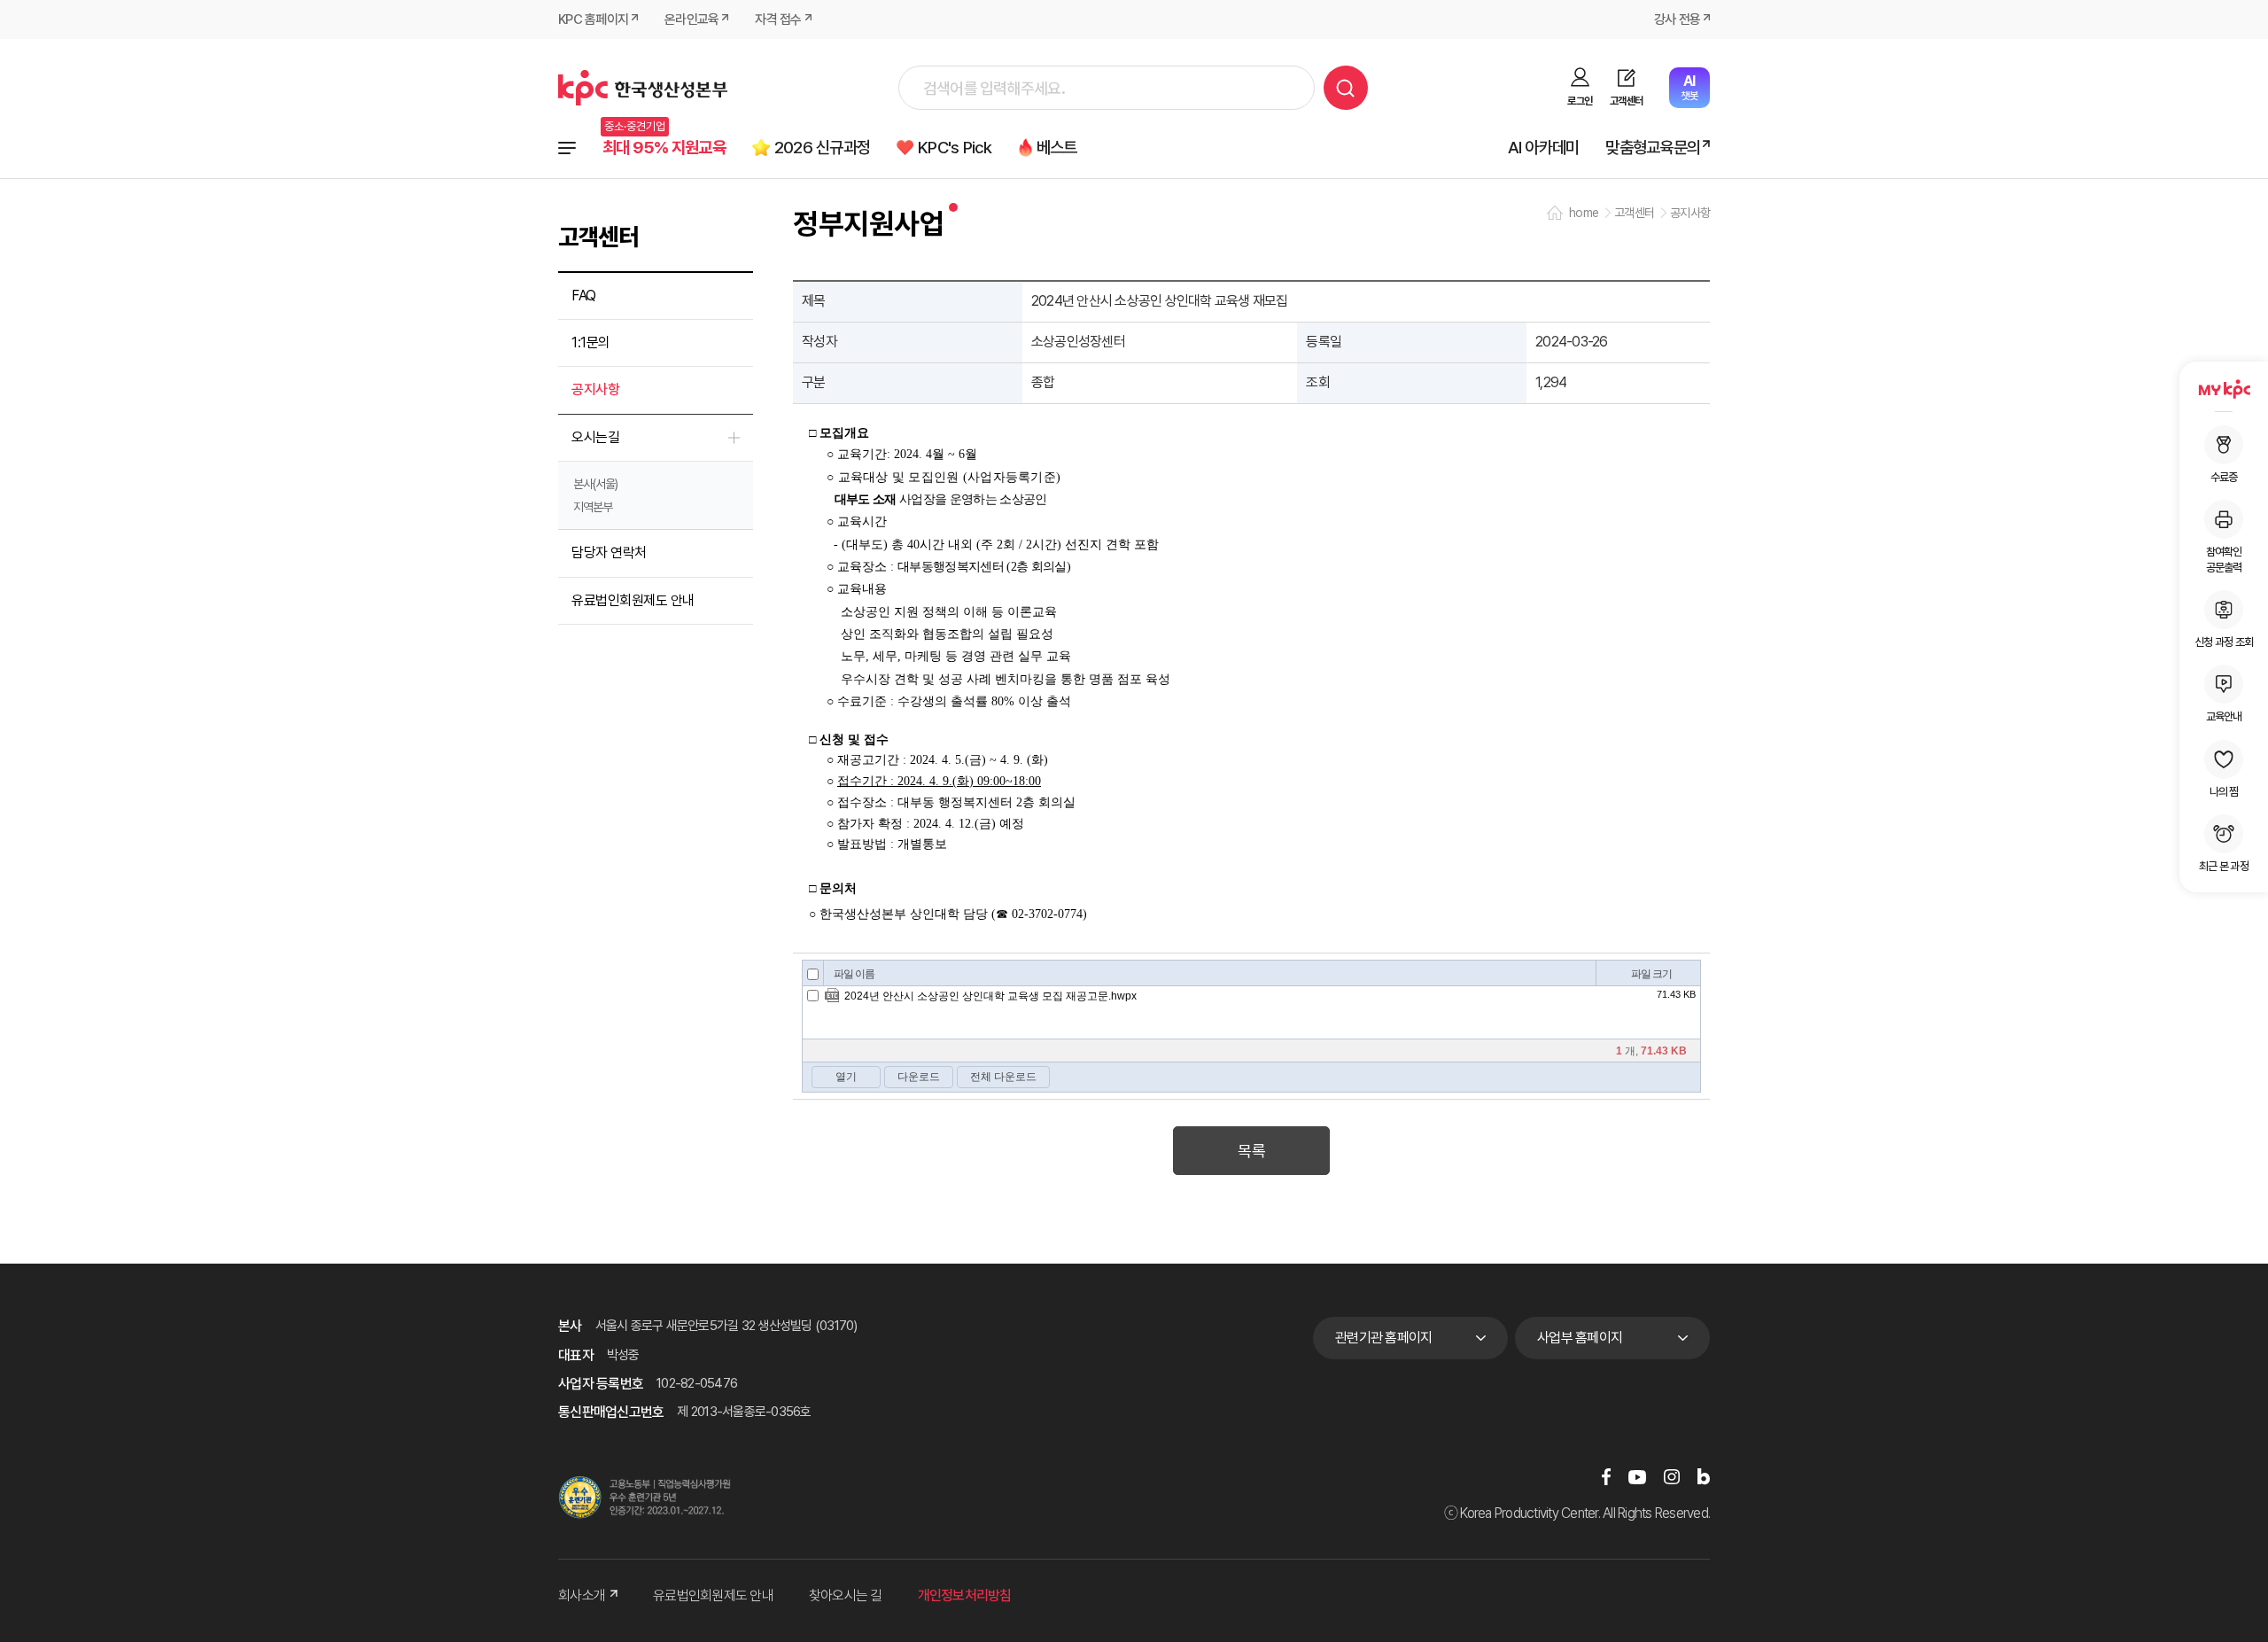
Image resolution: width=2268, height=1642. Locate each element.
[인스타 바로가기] (1672, 1477)
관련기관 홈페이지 (1383, 1338)
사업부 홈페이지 (1580, 1338)
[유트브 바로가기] (1637, 1477)
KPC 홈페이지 (593, 19)
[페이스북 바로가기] (1606, 1477)
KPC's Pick (955, 148)
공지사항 (595, 389)
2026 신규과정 (822, 148)
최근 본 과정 (2224, 866)
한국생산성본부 (643, 88)
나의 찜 (2224, 792)
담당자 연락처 (609, 553)
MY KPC (2224, 389)
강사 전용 (1677, 19)
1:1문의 (591, 342)
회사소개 (582, 1595)
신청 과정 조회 (2224, 642)
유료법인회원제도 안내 (633, 600)
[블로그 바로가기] (1704, 1477)
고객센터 (1626, 101)
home (1584, 213)
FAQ (584, 296)
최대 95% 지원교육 (664, 148)
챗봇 (1689, 87)
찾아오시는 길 (846, 1595)
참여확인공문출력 (2224, 560)
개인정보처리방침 (965, 1595)
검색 (1346, 88)
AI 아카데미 (1544, 148)
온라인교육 (691, 19)
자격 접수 (778, 19)
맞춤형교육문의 (1653, 148)
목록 (1251, 1151)
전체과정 (567, 148)
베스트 (1057, 148)
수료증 (2224, 477)
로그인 (1580, 101)
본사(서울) (595, 484)
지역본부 (593, 507)
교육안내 (2224, 716)
